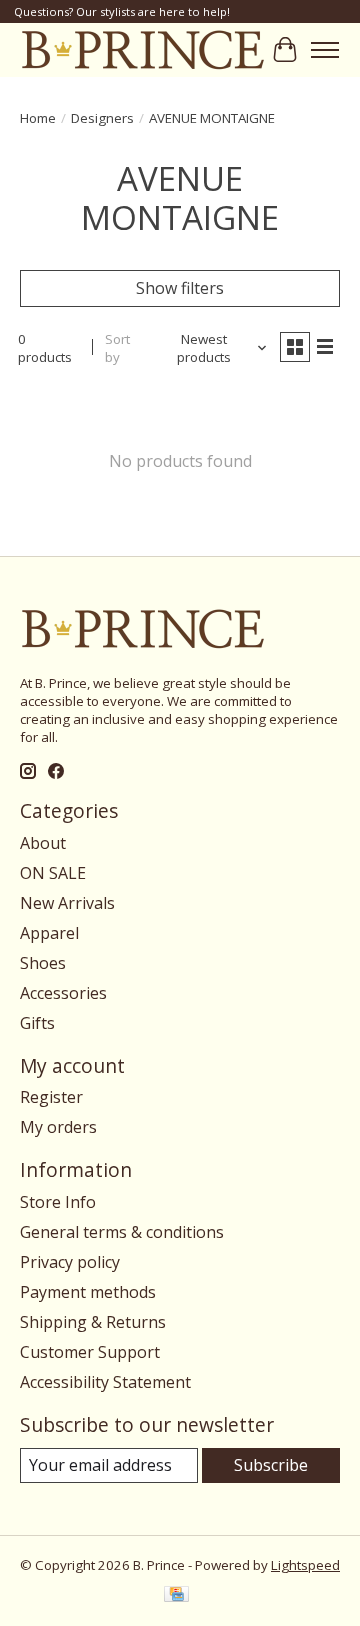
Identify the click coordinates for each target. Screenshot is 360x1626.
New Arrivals (67, 903)
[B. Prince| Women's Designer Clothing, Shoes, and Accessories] (142, 49)
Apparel (49, 933)
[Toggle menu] (325, 50)
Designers (102, 118)
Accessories (63, 993)
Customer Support (90, 1352)
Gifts (37, 1023)
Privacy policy (70, 1262)
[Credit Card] (176, 1596)
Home (38, 118)
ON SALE (53, 873)
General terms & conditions (122, 1232)
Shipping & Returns (93, 1322)
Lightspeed (305, 1565)
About (43, 843)
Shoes (43, 963)
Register (51, 1097)
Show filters (180, 288)
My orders (58, 1127)
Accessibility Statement (105, 1382)
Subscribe (271, 1465)
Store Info (58, 1202)
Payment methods (88, 1292)
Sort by (117, 348)
